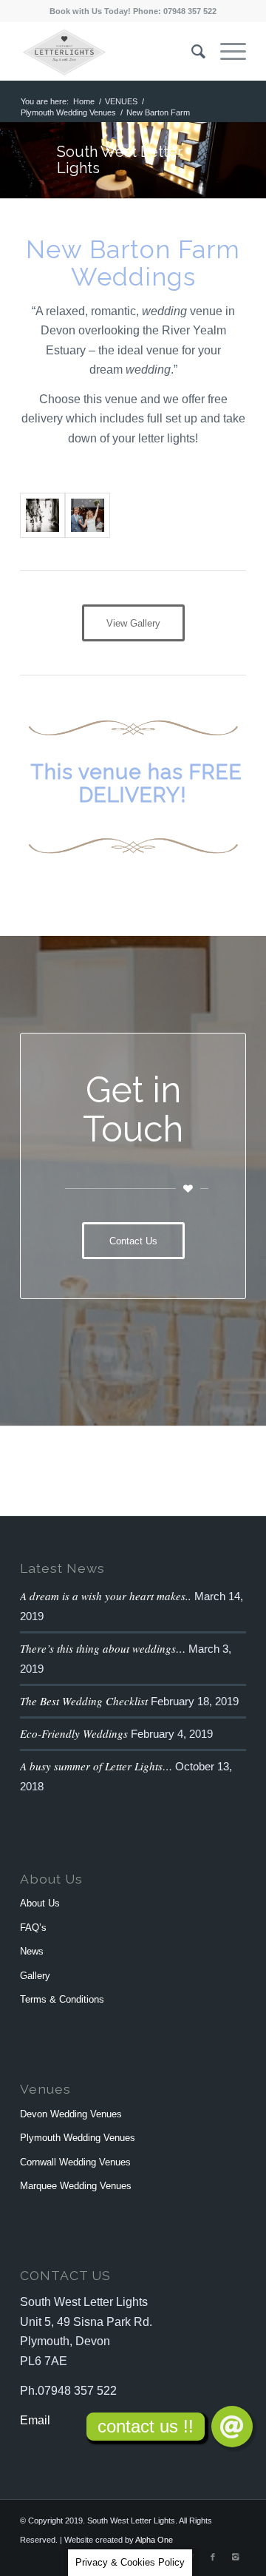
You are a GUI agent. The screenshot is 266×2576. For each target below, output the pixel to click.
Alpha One (154, 2540)
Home (84, 101)
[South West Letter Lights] (88, 515)
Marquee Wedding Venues (76, 2186)
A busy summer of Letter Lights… (96, 1766)
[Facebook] (213, 2557)
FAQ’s (33, 1928)
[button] (232, 2427)
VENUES (121, 101)
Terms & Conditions (62, 1999)
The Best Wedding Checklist (84, 1701)
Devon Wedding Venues (71, 2114)
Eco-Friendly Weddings (74, 1733)
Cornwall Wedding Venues (75, 2162)
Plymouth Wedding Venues (68, 112)
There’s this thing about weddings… (103, 1648)
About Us (40, 1903)
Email (35, 2420)
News (32, 1951)
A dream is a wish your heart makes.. (106, 1596)
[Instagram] (235, 2557)
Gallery (35, 1976)
